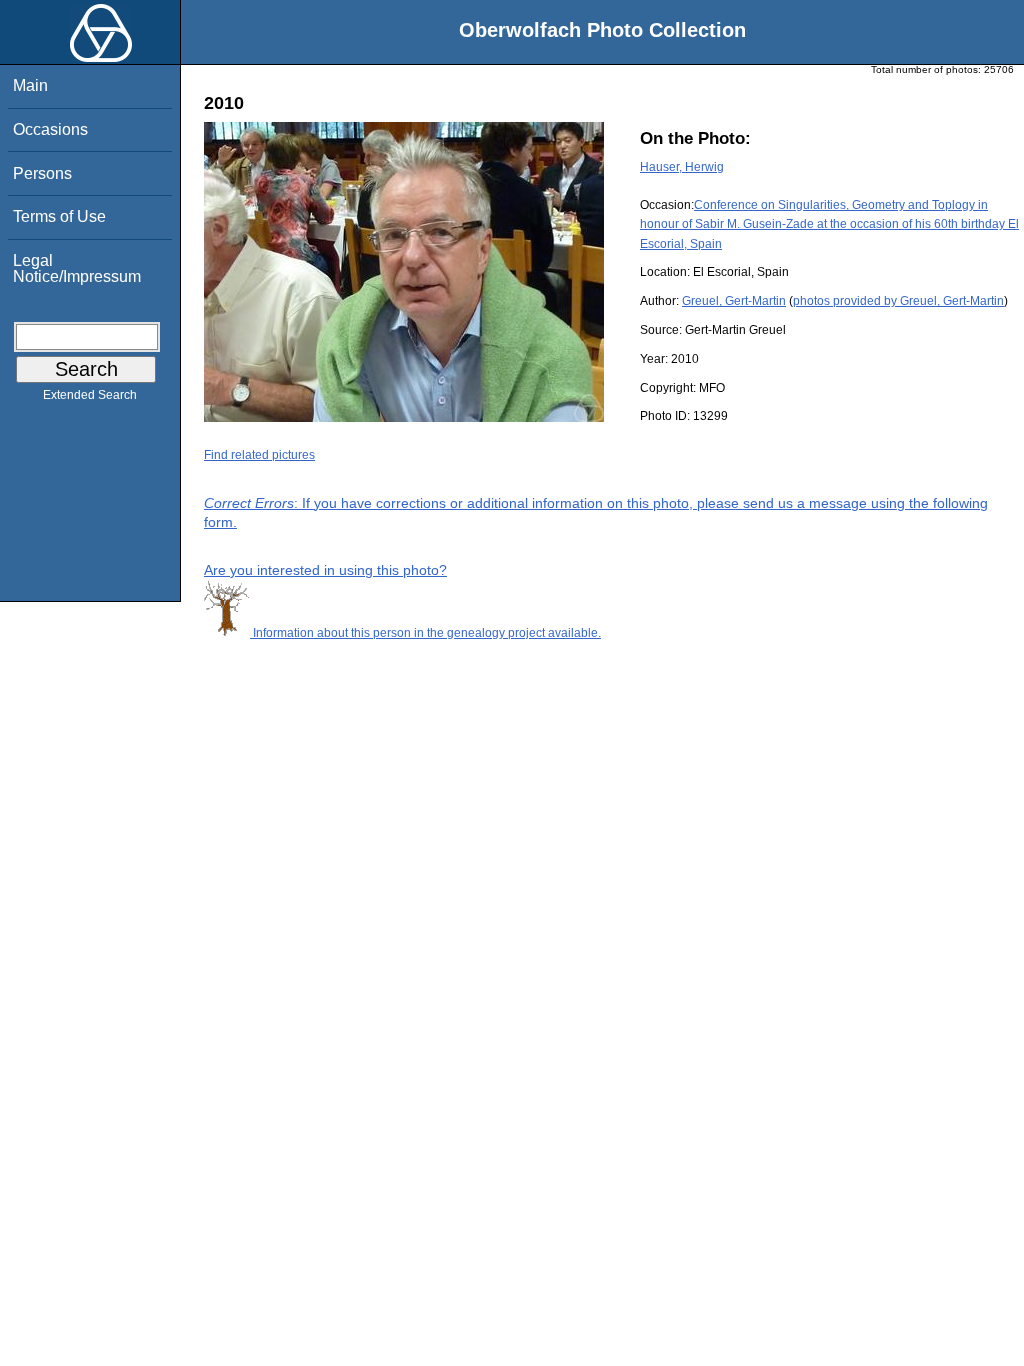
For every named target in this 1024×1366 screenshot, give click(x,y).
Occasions (50, 129)
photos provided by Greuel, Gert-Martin (898, 301)
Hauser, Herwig (682, 167)
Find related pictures (259, 455)
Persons (42, 173)
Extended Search (90, 395)
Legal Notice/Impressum (77, 268)
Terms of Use (59, 216)
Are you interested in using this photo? (325, 570)
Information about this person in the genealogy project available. (425, 633)
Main (30, 85)
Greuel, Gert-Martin (734, 301)
